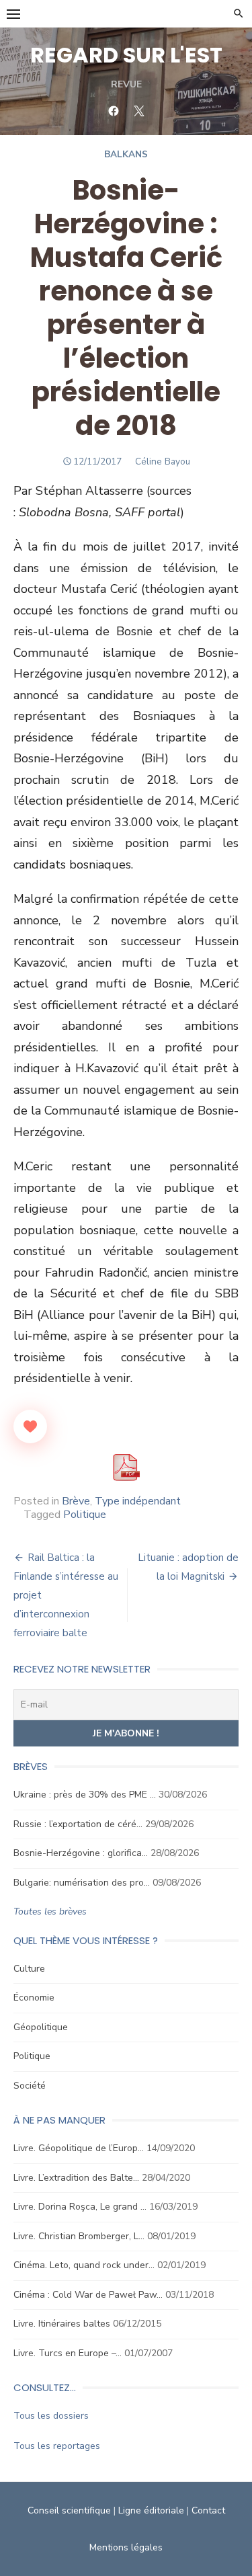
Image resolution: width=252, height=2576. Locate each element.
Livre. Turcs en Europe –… (68, 2353)
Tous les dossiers (51, 2416)
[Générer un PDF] (126, 1467)
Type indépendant (138, 1501)
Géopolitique (41, 2027)
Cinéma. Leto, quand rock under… (84, 2265)
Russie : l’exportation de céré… (78, 1824)
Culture (29, 1969)
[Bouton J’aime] (30, 1426)
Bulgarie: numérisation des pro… (82, 1883)
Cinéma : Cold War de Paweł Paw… (88, 2295)
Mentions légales (126, 2547)
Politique (85, 1515)
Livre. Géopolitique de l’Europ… (79, 2148)
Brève (76, 1501)
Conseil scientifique (69, 2510)
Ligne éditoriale (151, 2510)
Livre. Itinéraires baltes (62, 2324)
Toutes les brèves (50, 1911)
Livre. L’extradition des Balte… (76, 2178)
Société (30, 2086)
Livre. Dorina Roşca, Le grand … (80, 2207)
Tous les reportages (57, 2446)
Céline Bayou (163, 461)
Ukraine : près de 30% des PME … (85, 1795)
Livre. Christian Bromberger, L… (79, 2236)
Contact (208, 2510)
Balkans (126, 154)
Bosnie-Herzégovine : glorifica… (81, 1853)
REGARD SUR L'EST (126, 55)
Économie (34, 1998)
